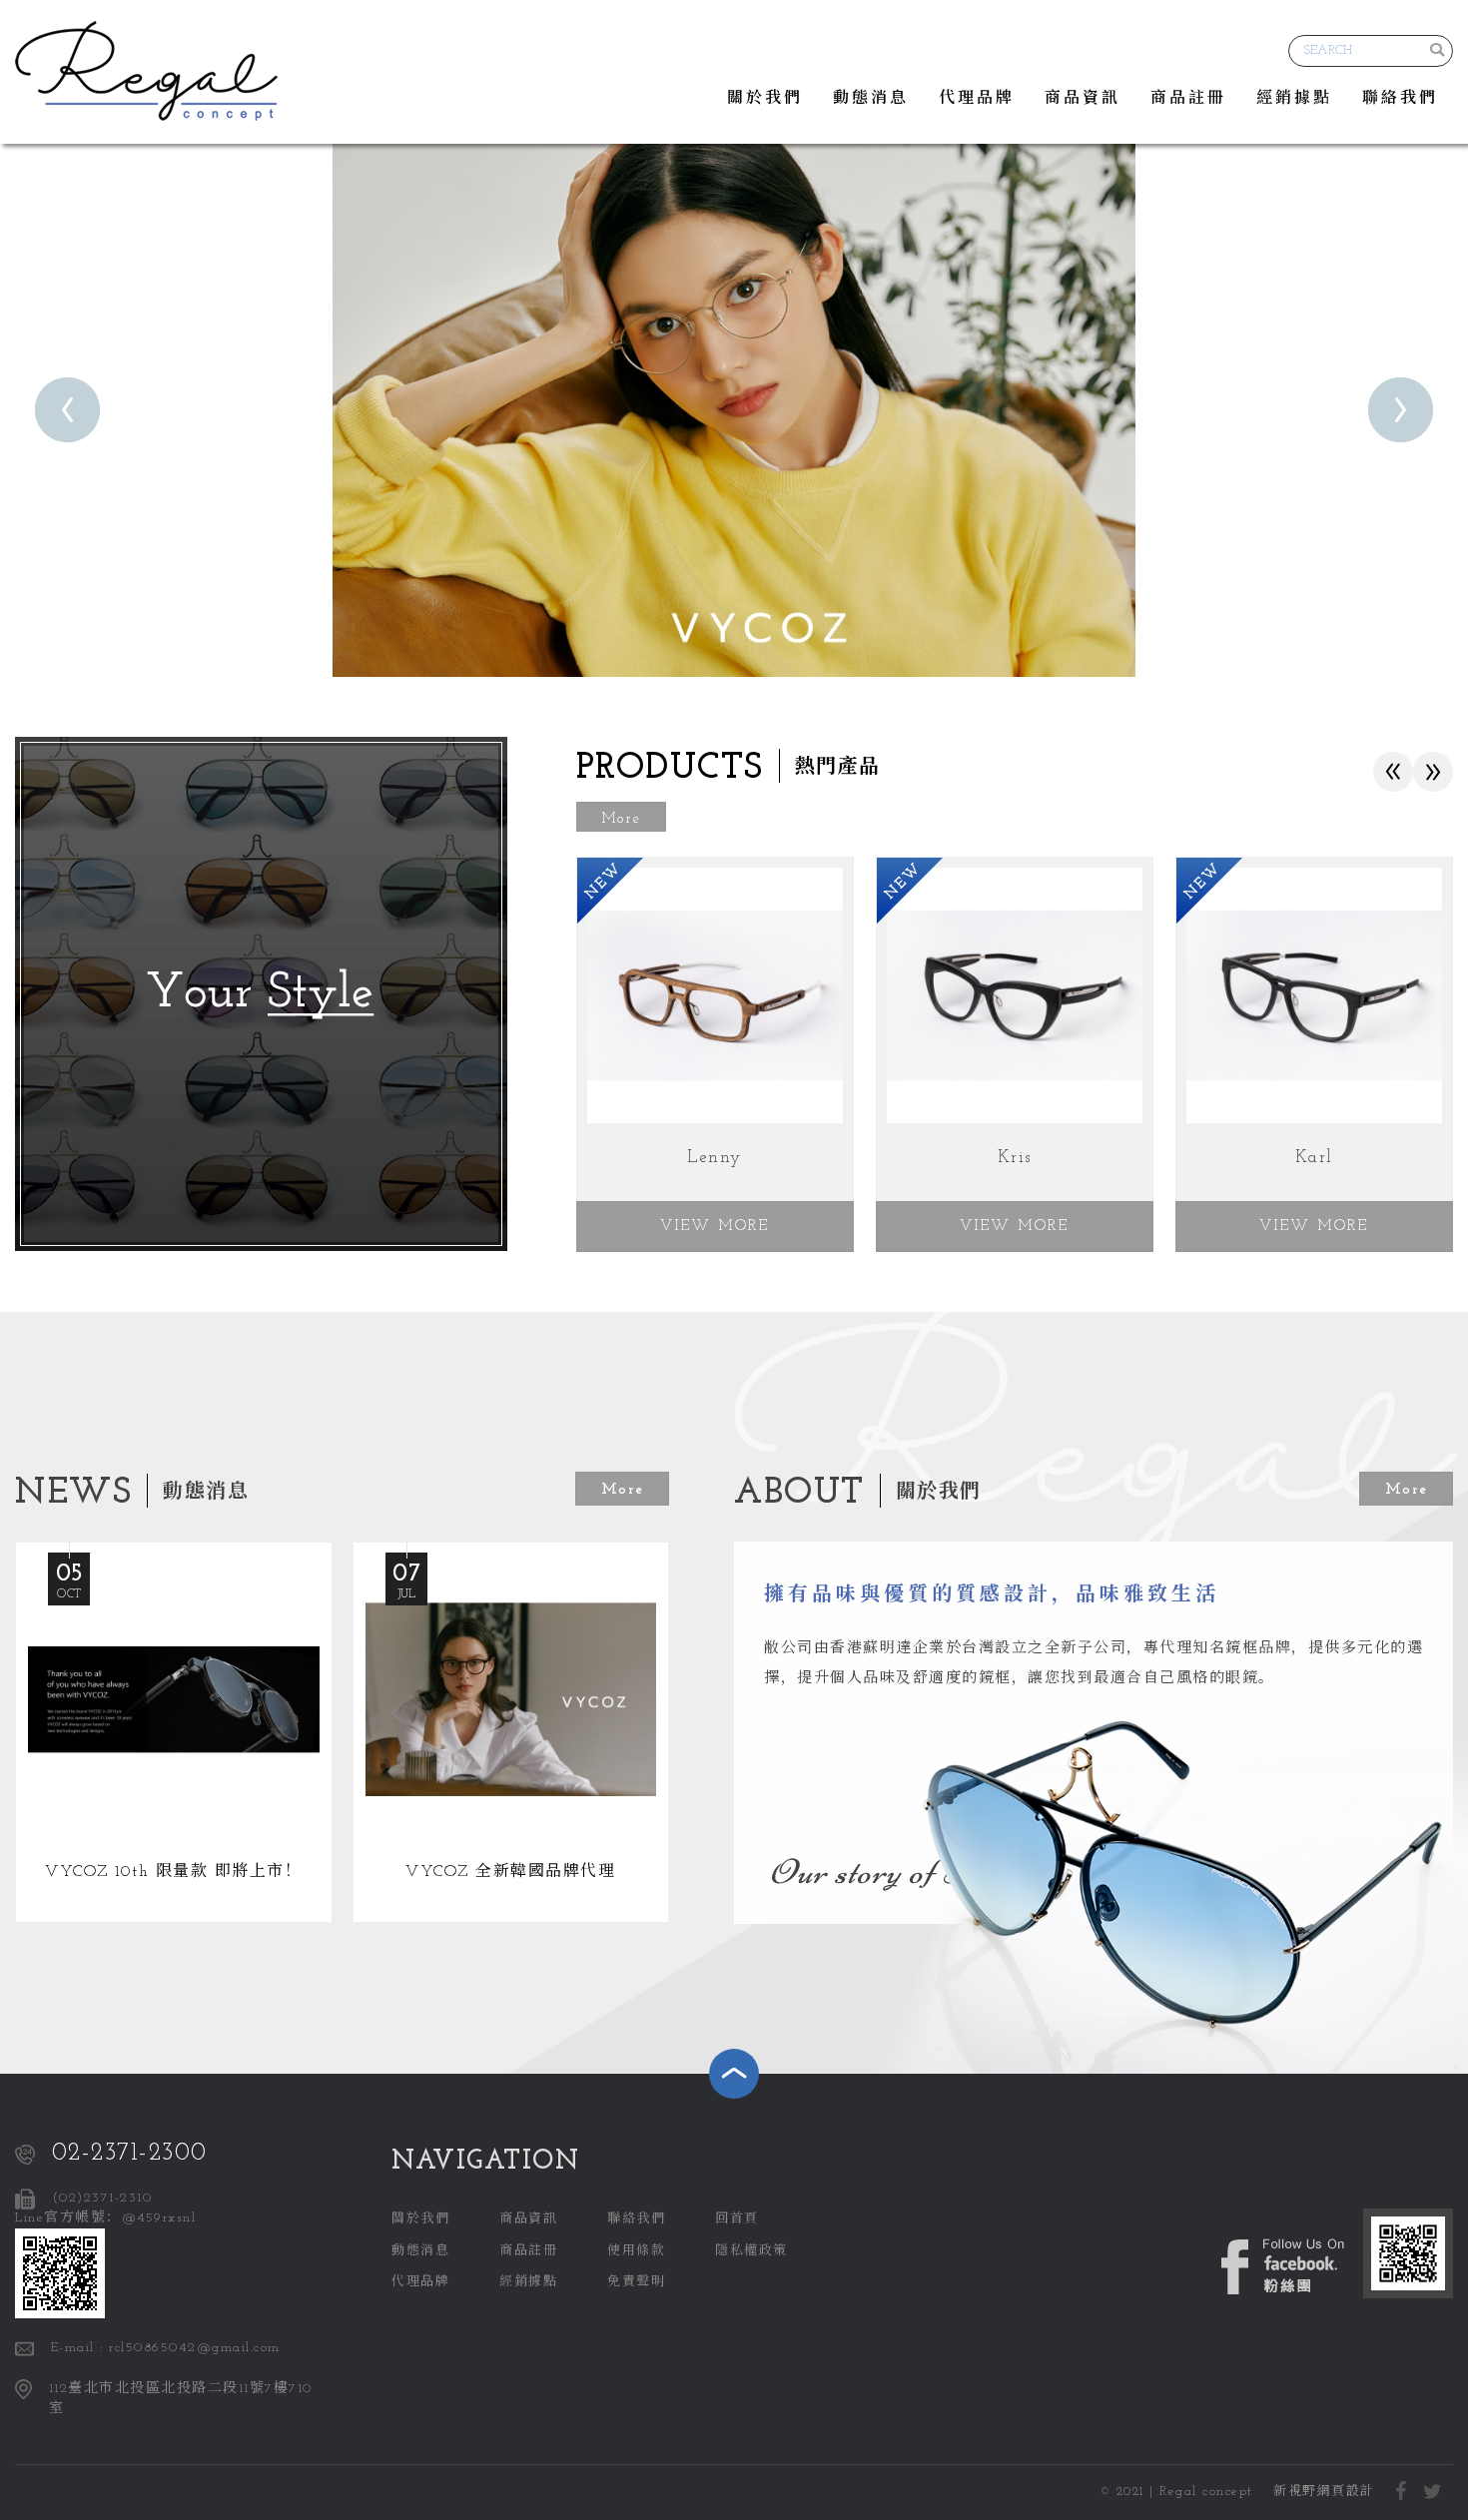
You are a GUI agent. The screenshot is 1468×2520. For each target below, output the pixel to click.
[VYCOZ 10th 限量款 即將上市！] (174, 1733)
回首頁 (737, 2219)
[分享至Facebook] (1402, 2493)
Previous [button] (1394, 779)
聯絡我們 (1400, 99)
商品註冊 (1188, 99)
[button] (67, 410)
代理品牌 (977, 99)
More (621, 819)
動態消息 (871, 99)
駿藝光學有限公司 (146, 71)
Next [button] (1433, 765)
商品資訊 (1083, 99)
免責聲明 (636, 2282)
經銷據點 (1294, 99)
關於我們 (765, 99)
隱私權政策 (751, 2251)
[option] (734, 409)
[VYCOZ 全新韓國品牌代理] (511, 1733)
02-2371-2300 (130, 2153)
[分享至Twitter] (1433, 2493)
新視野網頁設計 (1324, 2492)
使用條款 (636, 2251)
